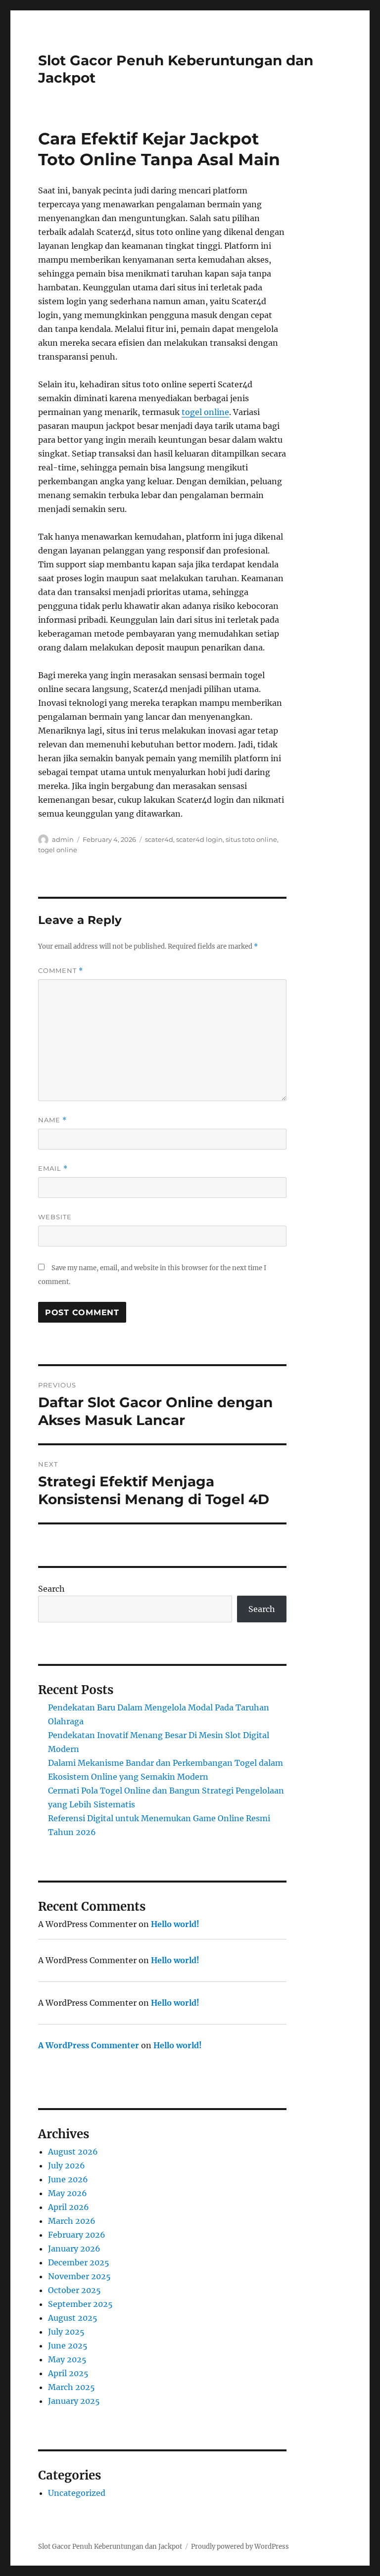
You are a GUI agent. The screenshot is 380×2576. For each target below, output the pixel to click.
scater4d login (199, 839)
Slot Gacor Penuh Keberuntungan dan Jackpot (110, 2547)
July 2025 (66, 2332)
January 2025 (74, 2401)
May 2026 (68, 2193)
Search (51, 1589)
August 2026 (73, 2152)
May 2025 (67, 2359)
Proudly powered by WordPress (240, 2547)
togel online (205, 412)
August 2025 (73, 2318)
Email (53, 1169)
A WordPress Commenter (89, 2045)
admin (63, 839)
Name (52, 1120)
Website (55, 1217)
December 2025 (79, 2262)
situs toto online (251, 839)
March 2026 (72, 2221)
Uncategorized (77, 2493)
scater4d (159, 839)
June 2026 (68, 2179)
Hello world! (175, 1924)
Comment (61, 971)
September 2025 (80, 2304)
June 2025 (68, 2346)
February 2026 (77, 2235)
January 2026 (74, 2249)
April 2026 (69, 2207)
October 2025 (74, 2290)
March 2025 (71, 2387)
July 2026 (67, 2165)
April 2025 (68, 2373)
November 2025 (79, 2276)
